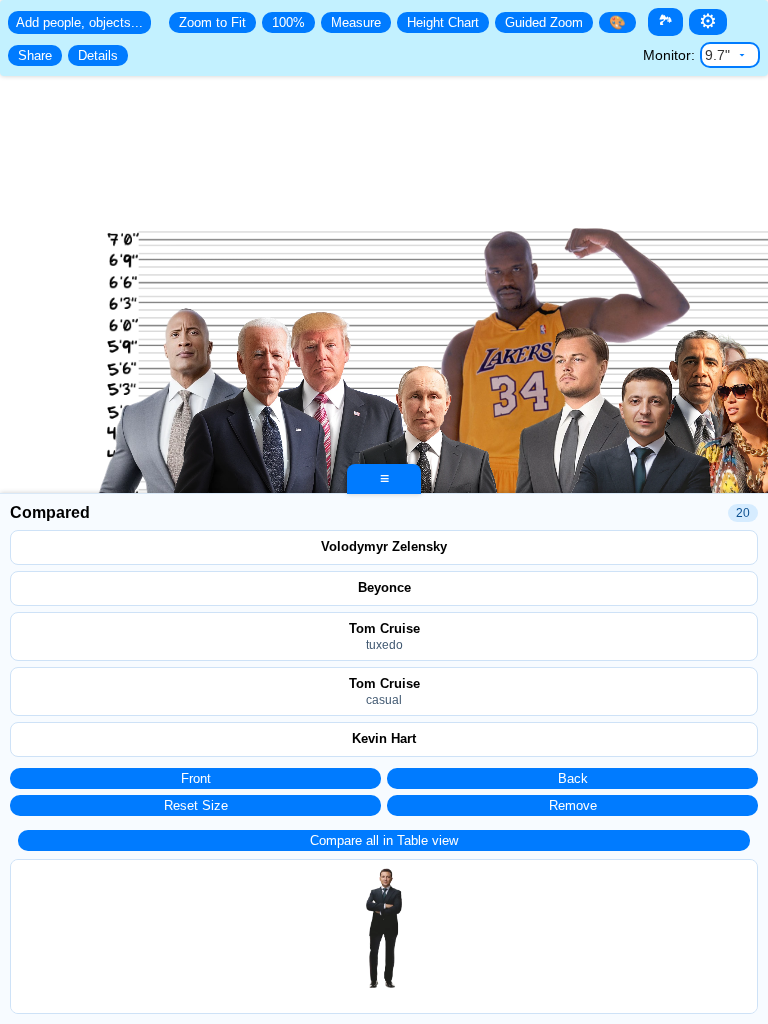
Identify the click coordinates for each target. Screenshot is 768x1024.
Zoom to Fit (212, 22)
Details (98, 55)
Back (573, 778)
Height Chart (443, 22)
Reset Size (196, 805)
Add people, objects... (79, 22)
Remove (573, 805)
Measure (356, 22)
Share (35, 55)
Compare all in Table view (384, 840)
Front (196, 778)
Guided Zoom (544, 22)
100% (288, 22)
